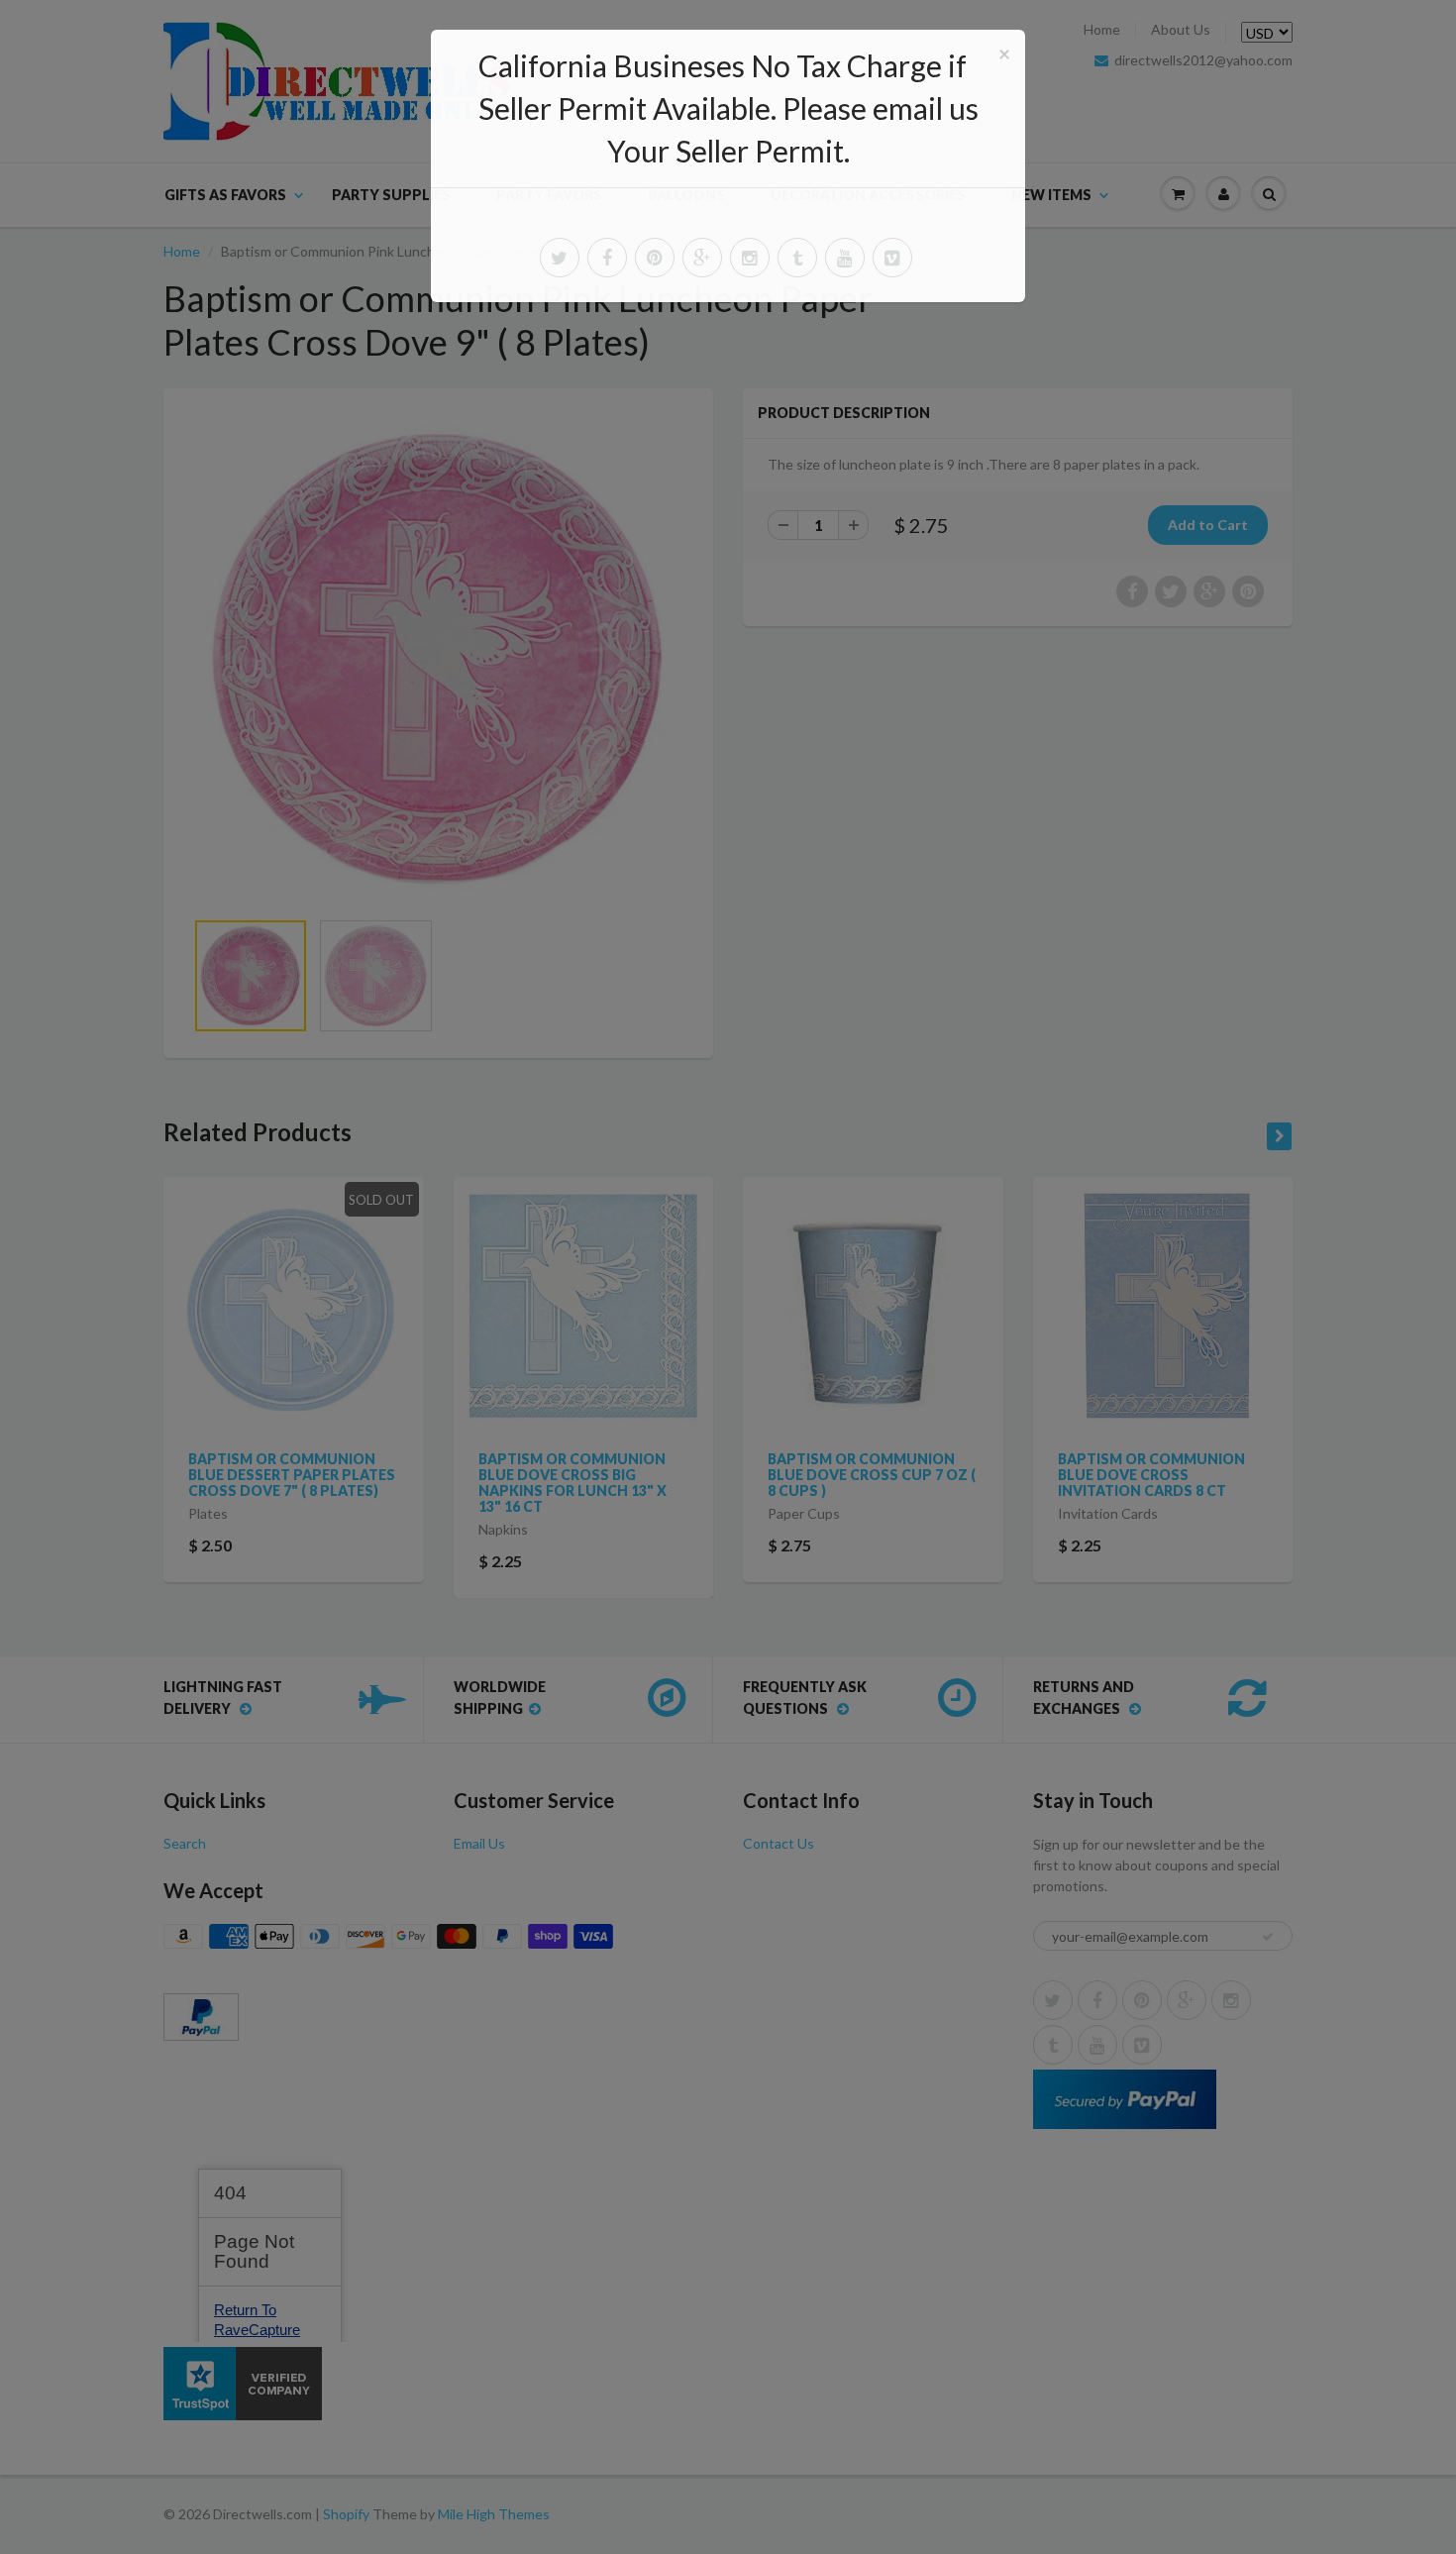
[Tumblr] (797, 258)
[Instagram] (750, 258)
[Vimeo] (892, 258)
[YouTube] (845, 258)
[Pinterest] (655, 258)
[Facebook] (607, 258)
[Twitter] (560, 258)
